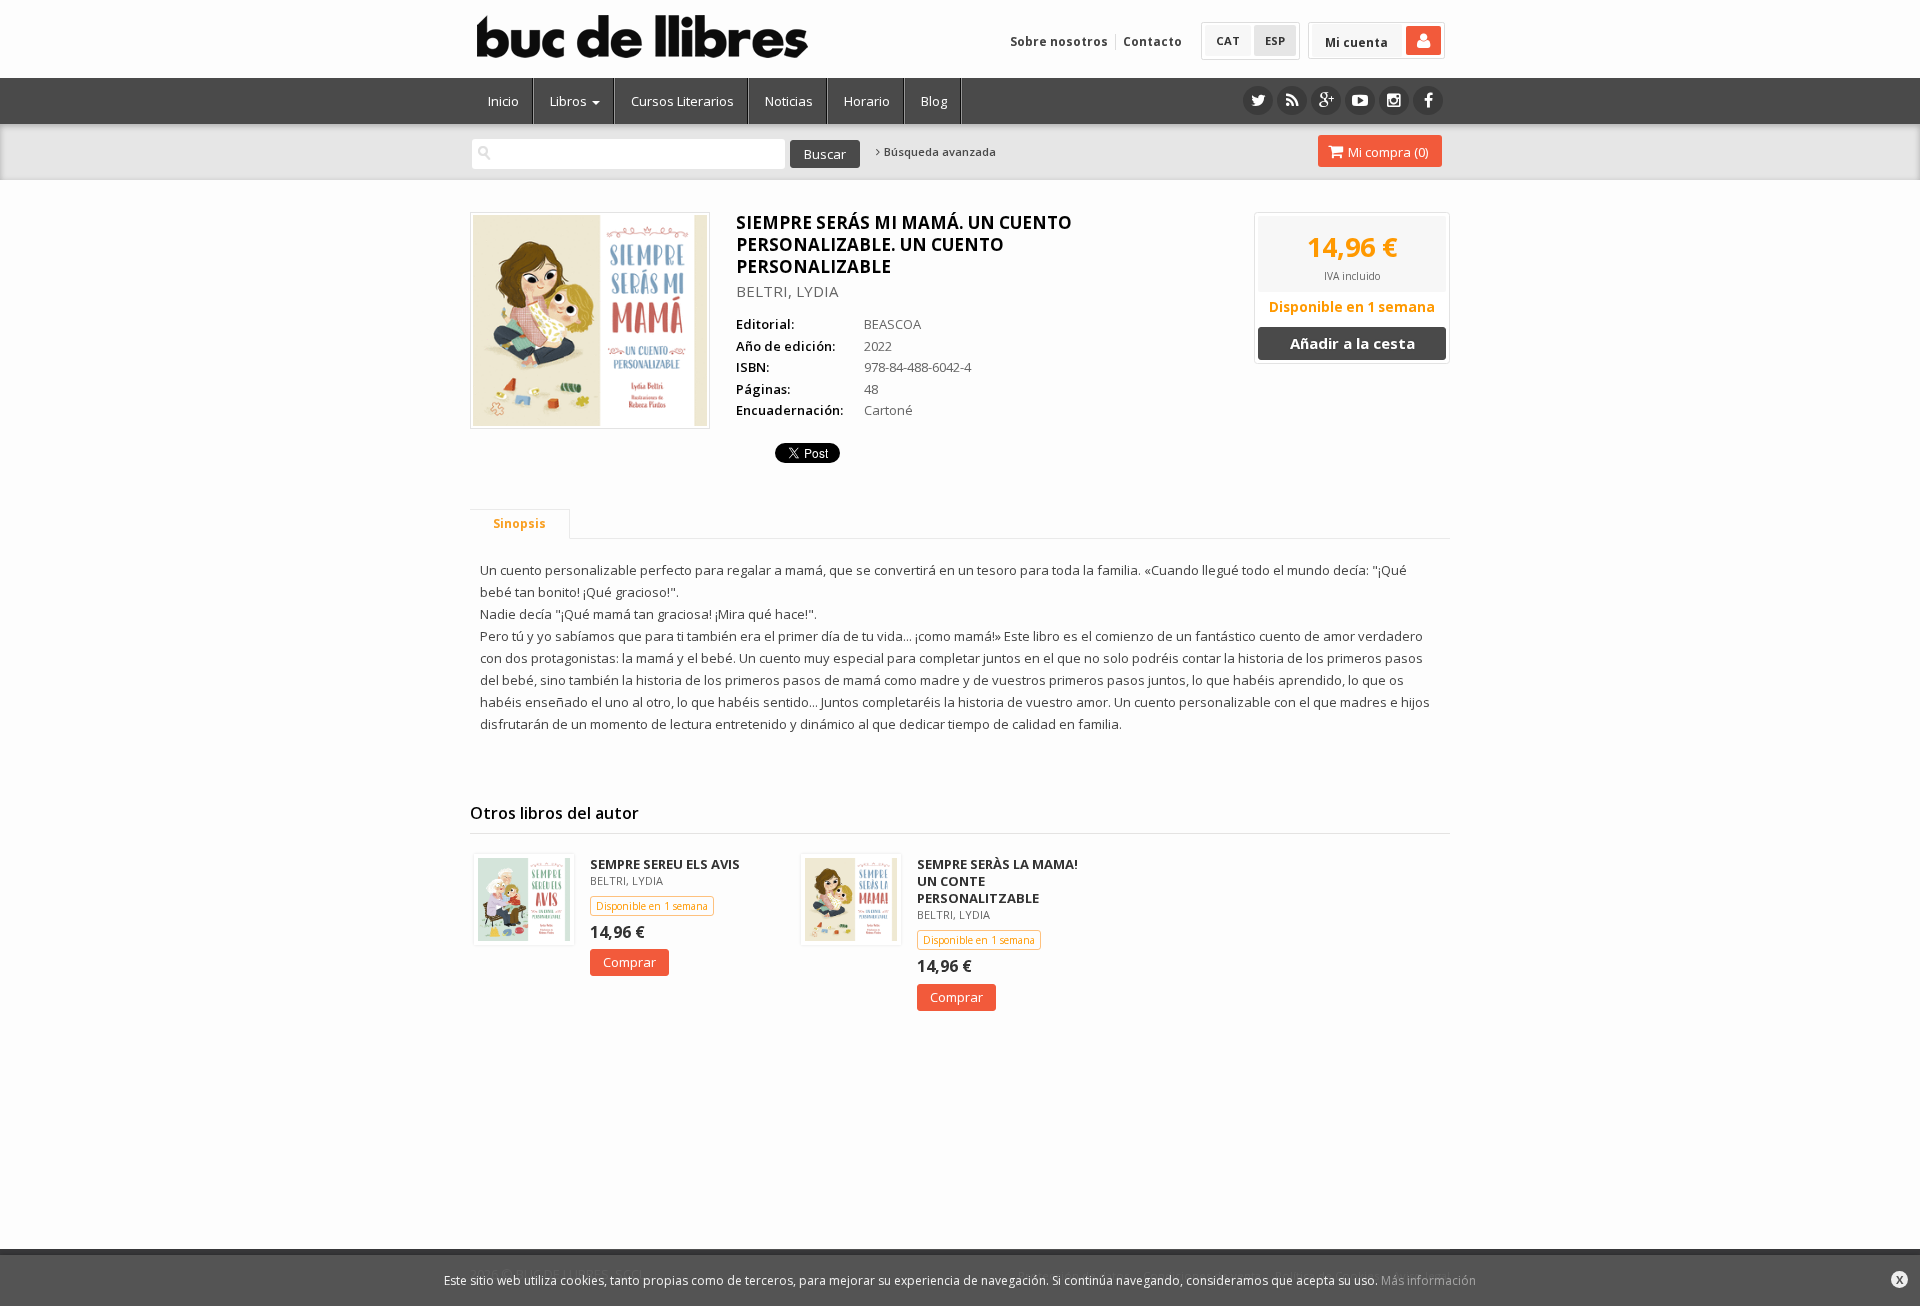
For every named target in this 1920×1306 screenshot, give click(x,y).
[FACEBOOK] (1428, 100)
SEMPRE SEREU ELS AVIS (665, 864)
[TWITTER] (1258, 100)
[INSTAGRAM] (1394, 100)
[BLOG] (1292, 100)
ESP (1275, 40)
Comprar (629, 962)
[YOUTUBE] (1360, 100)
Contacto (1152, 41)
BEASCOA (892, 324)
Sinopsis (519, 523)
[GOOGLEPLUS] (1326, 100)
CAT (1228, 40)
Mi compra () (1386, 152)
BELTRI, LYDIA (787, 291)
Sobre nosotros (1059, 41)
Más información (1428, 1280)
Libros (570, 101)
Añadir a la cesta (1352, 343)
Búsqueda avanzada (938, 152)
